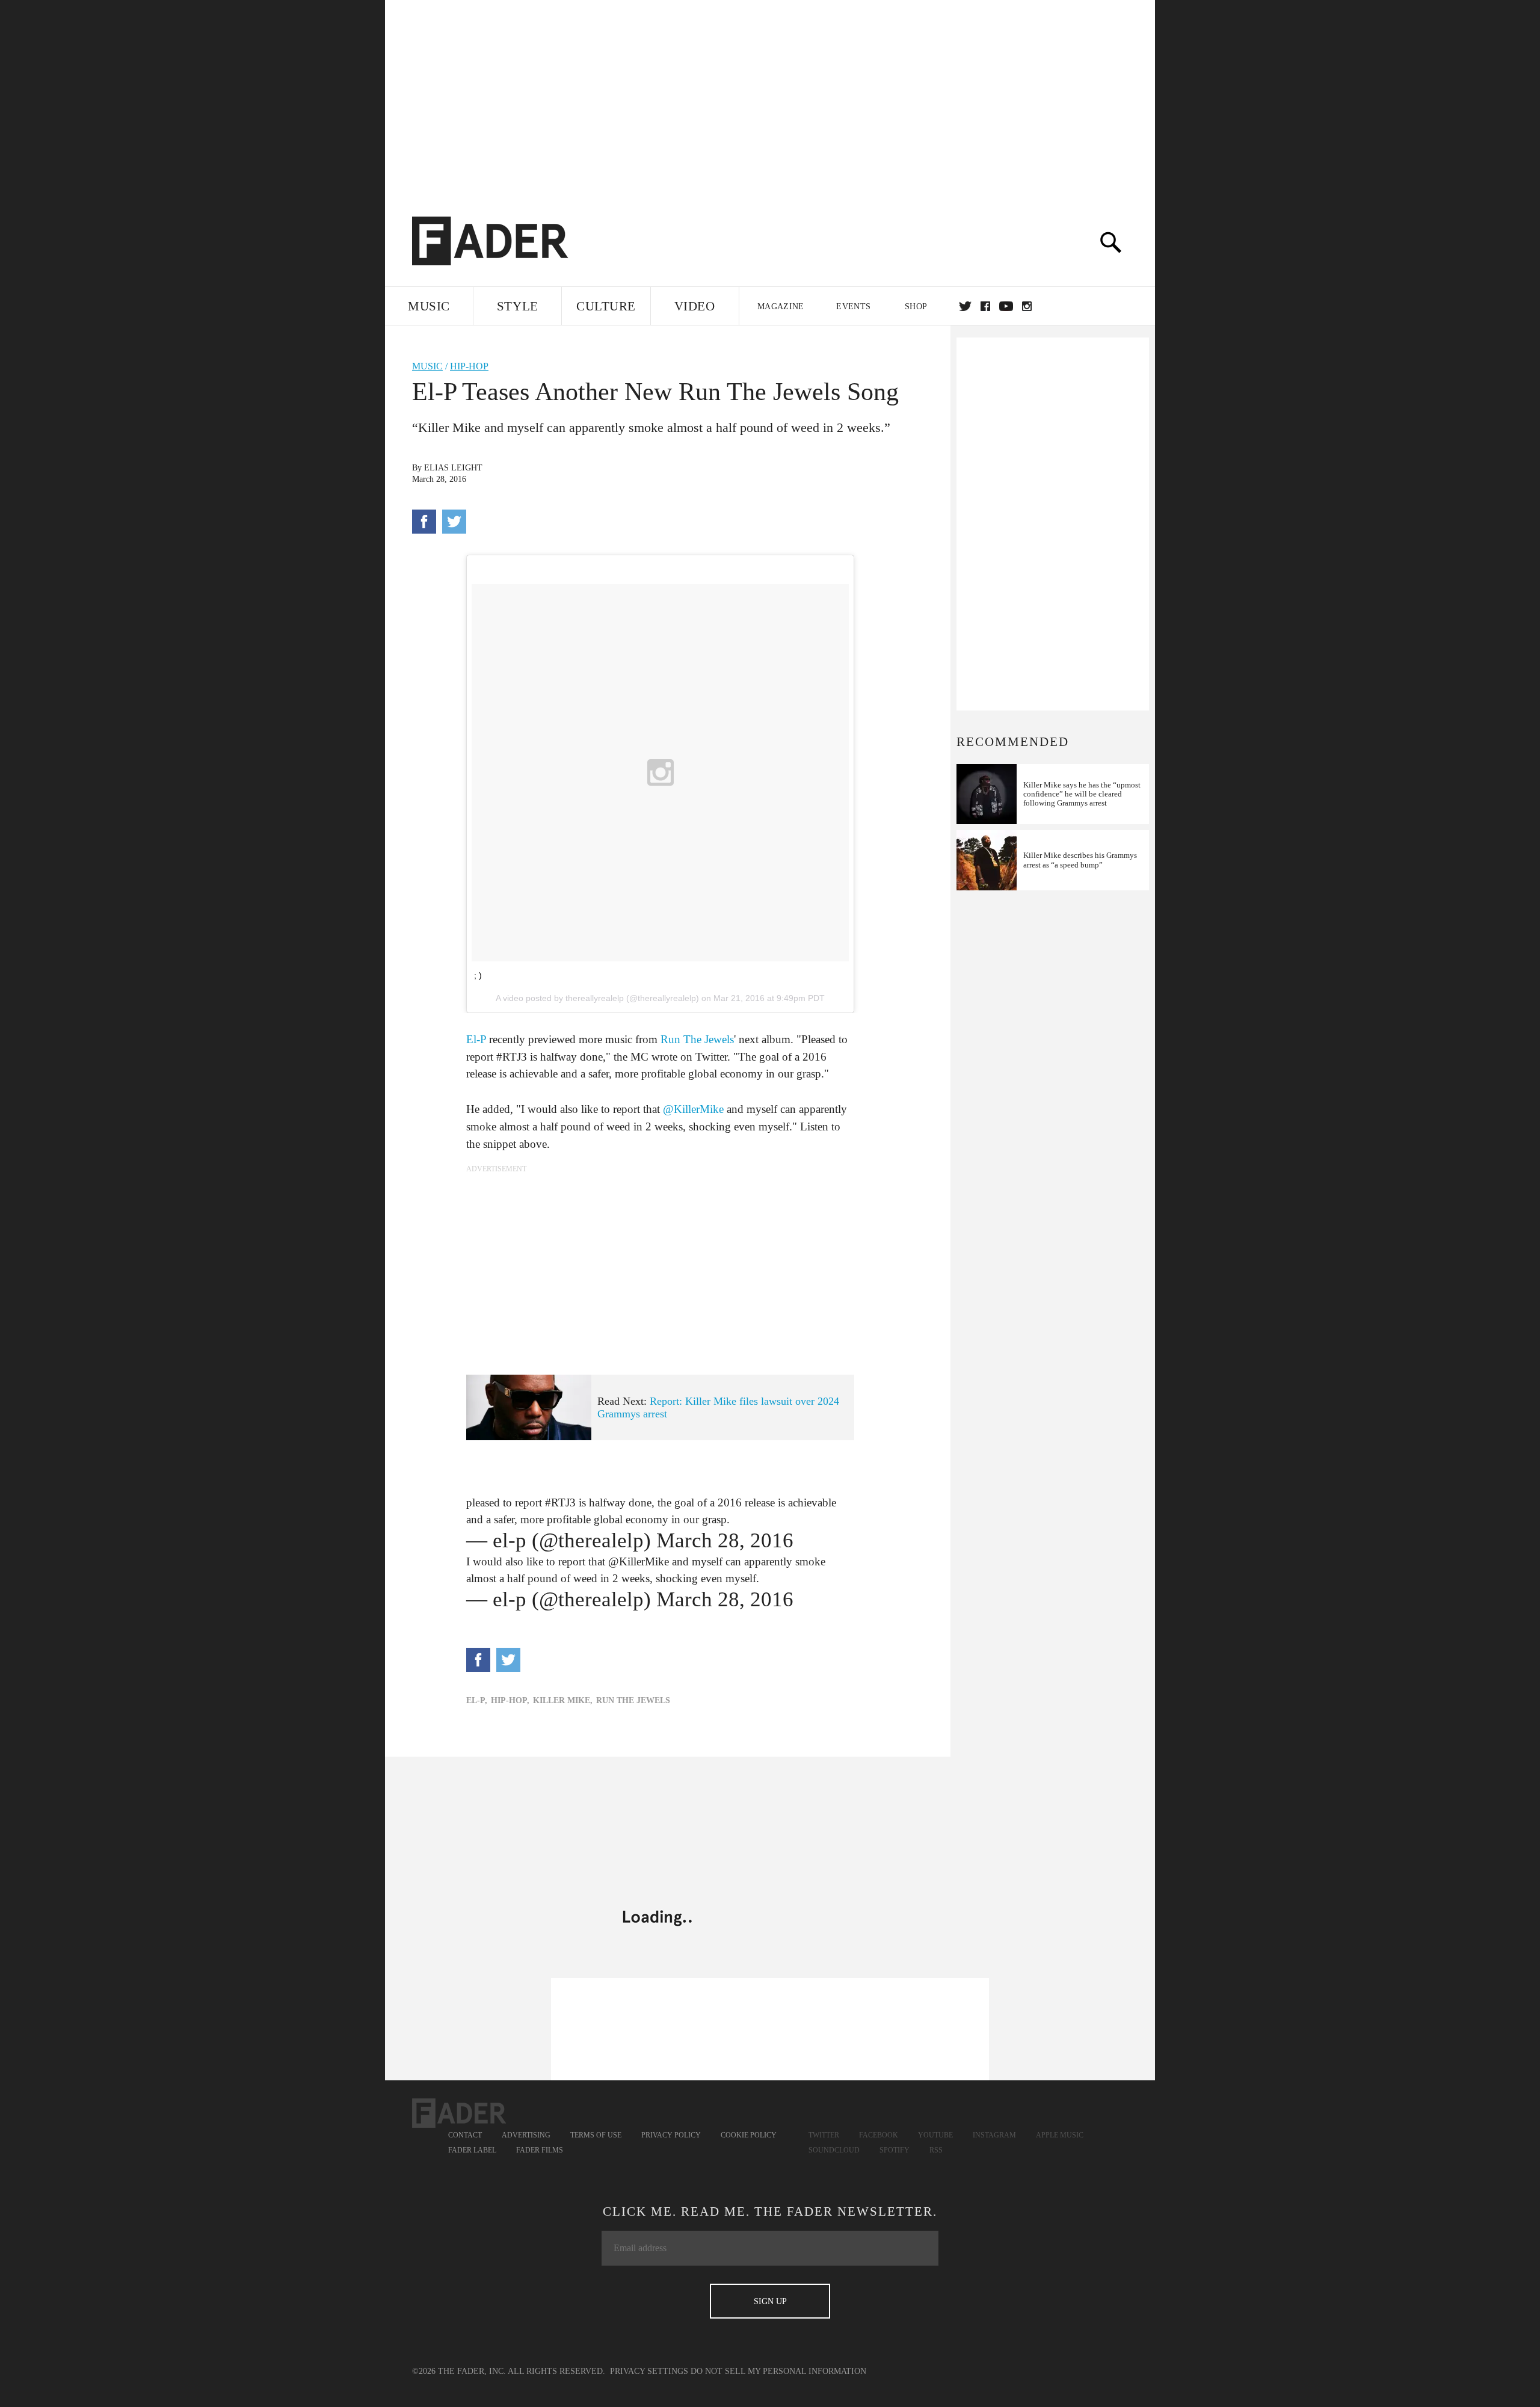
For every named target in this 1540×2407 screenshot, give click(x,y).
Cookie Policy (749, 2135)
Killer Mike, (563, 1700)
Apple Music (1060, 2135)
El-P (476, 1039)
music (427, 366)
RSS (936, 2150)
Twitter (965, 306)
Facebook (879, 2135)
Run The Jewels (697, 1039)
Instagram (994, 2135)
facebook (985, 306)
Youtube (935, 2135)
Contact (465, 2135)
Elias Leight (453, 468)
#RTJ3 (560, 1502)
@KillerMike (693, 1109)
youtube (1006, 306)
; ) (478, 975)
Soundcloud (834, 2150)
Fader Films (540, 2150)
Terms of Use (596, 2135)
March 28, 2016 (725, 1540)
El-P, (477, 1700)
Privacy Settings (649, 2371)
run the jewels (633, 1700)
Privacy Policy (671, 2135)
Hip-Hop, (510, 1700)
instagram (1027, 306)
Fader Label (472, 2150)
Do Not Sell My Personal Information (778, 2371)
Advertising (526, 2135)
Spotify (895, 2150)
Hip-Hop (469, 366)
